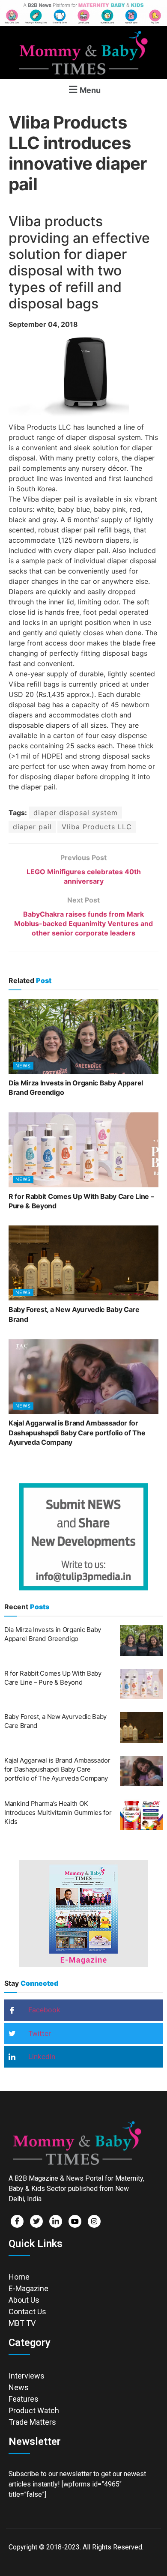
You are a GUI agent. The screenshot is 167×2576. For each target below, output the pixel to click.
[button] (83, 89)
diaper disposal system (76, 813)
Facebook (43, 2010)
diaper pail (32, 827)
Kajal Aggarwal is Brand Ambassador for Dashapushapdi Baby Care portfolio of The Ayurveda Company (77, 1433)
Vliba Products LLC (97, 827)
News (23, 1066)
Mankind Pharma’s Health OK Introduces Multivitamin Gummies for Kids (58, 1812)
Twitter (39, 2033)
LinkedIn (41, 2056)
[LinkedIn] (56, 2221)
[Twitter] (36, 2221)
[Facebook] (17, 2221)
